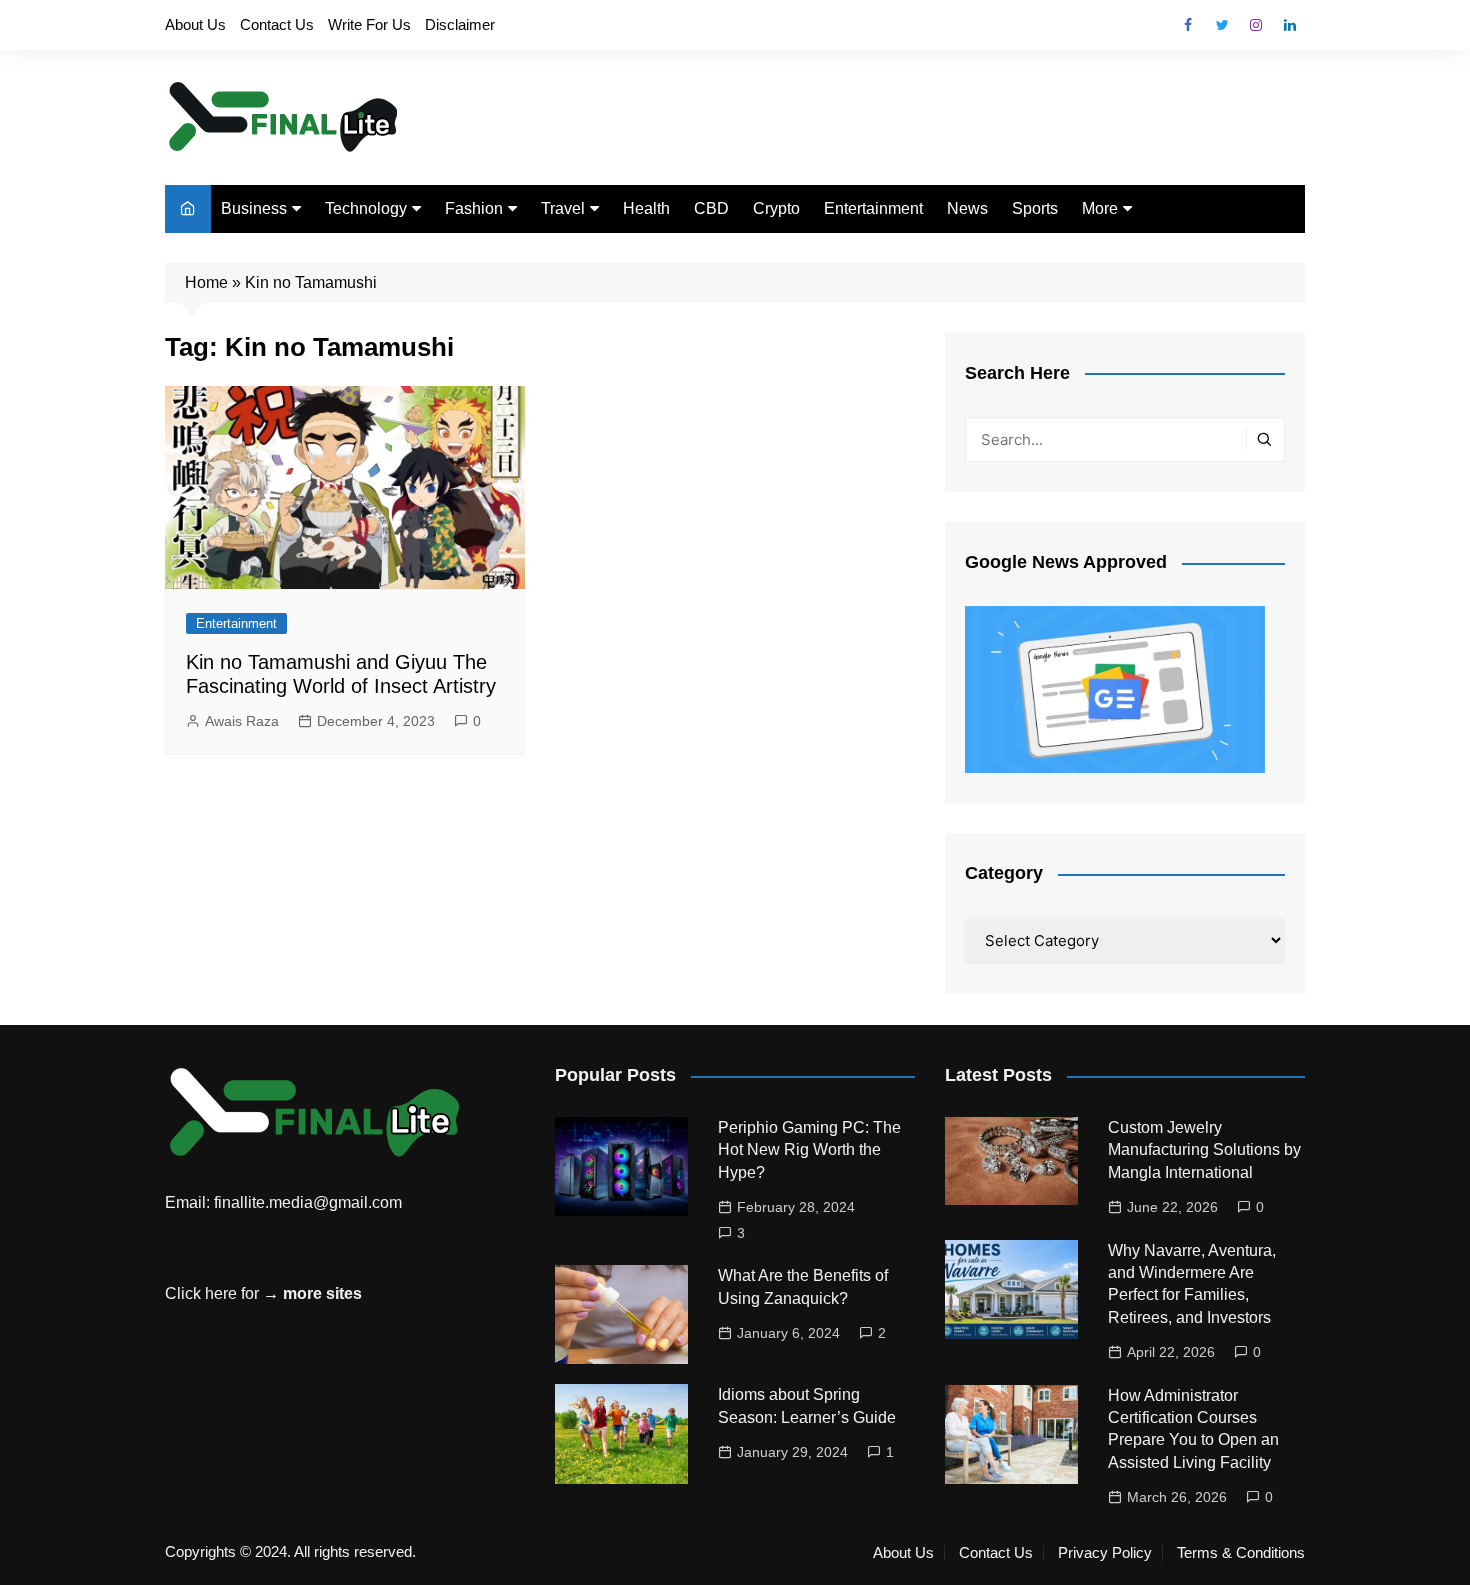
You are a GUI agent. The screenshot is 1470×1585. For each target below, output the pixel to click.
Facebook (1188, 25)
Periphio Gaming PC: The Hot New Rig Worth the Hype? (809, 1150)
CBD (711, 208)
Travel (563, 208)
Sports (1035, 208)
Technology (366, 208)
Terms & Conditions (1241, 1553)
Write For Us (369, 24)
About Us (195, 24)
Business (254, 208)
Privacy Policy (1105, 1553)
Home (206, 282)
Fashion (474, 208)
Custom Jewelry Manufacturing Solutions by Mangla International (1204, 1150)
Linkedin (1290, 25)
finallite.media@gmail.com (308, 1202)
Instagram (1256, 25)
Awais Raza (242, 721)
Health (646, 208)
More (1100, 208)
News (967, 208)
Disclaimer (460, 24)
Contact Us (277, 24)
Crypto (776, 208)
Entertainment (873, 208)
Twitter (1222, 25)
